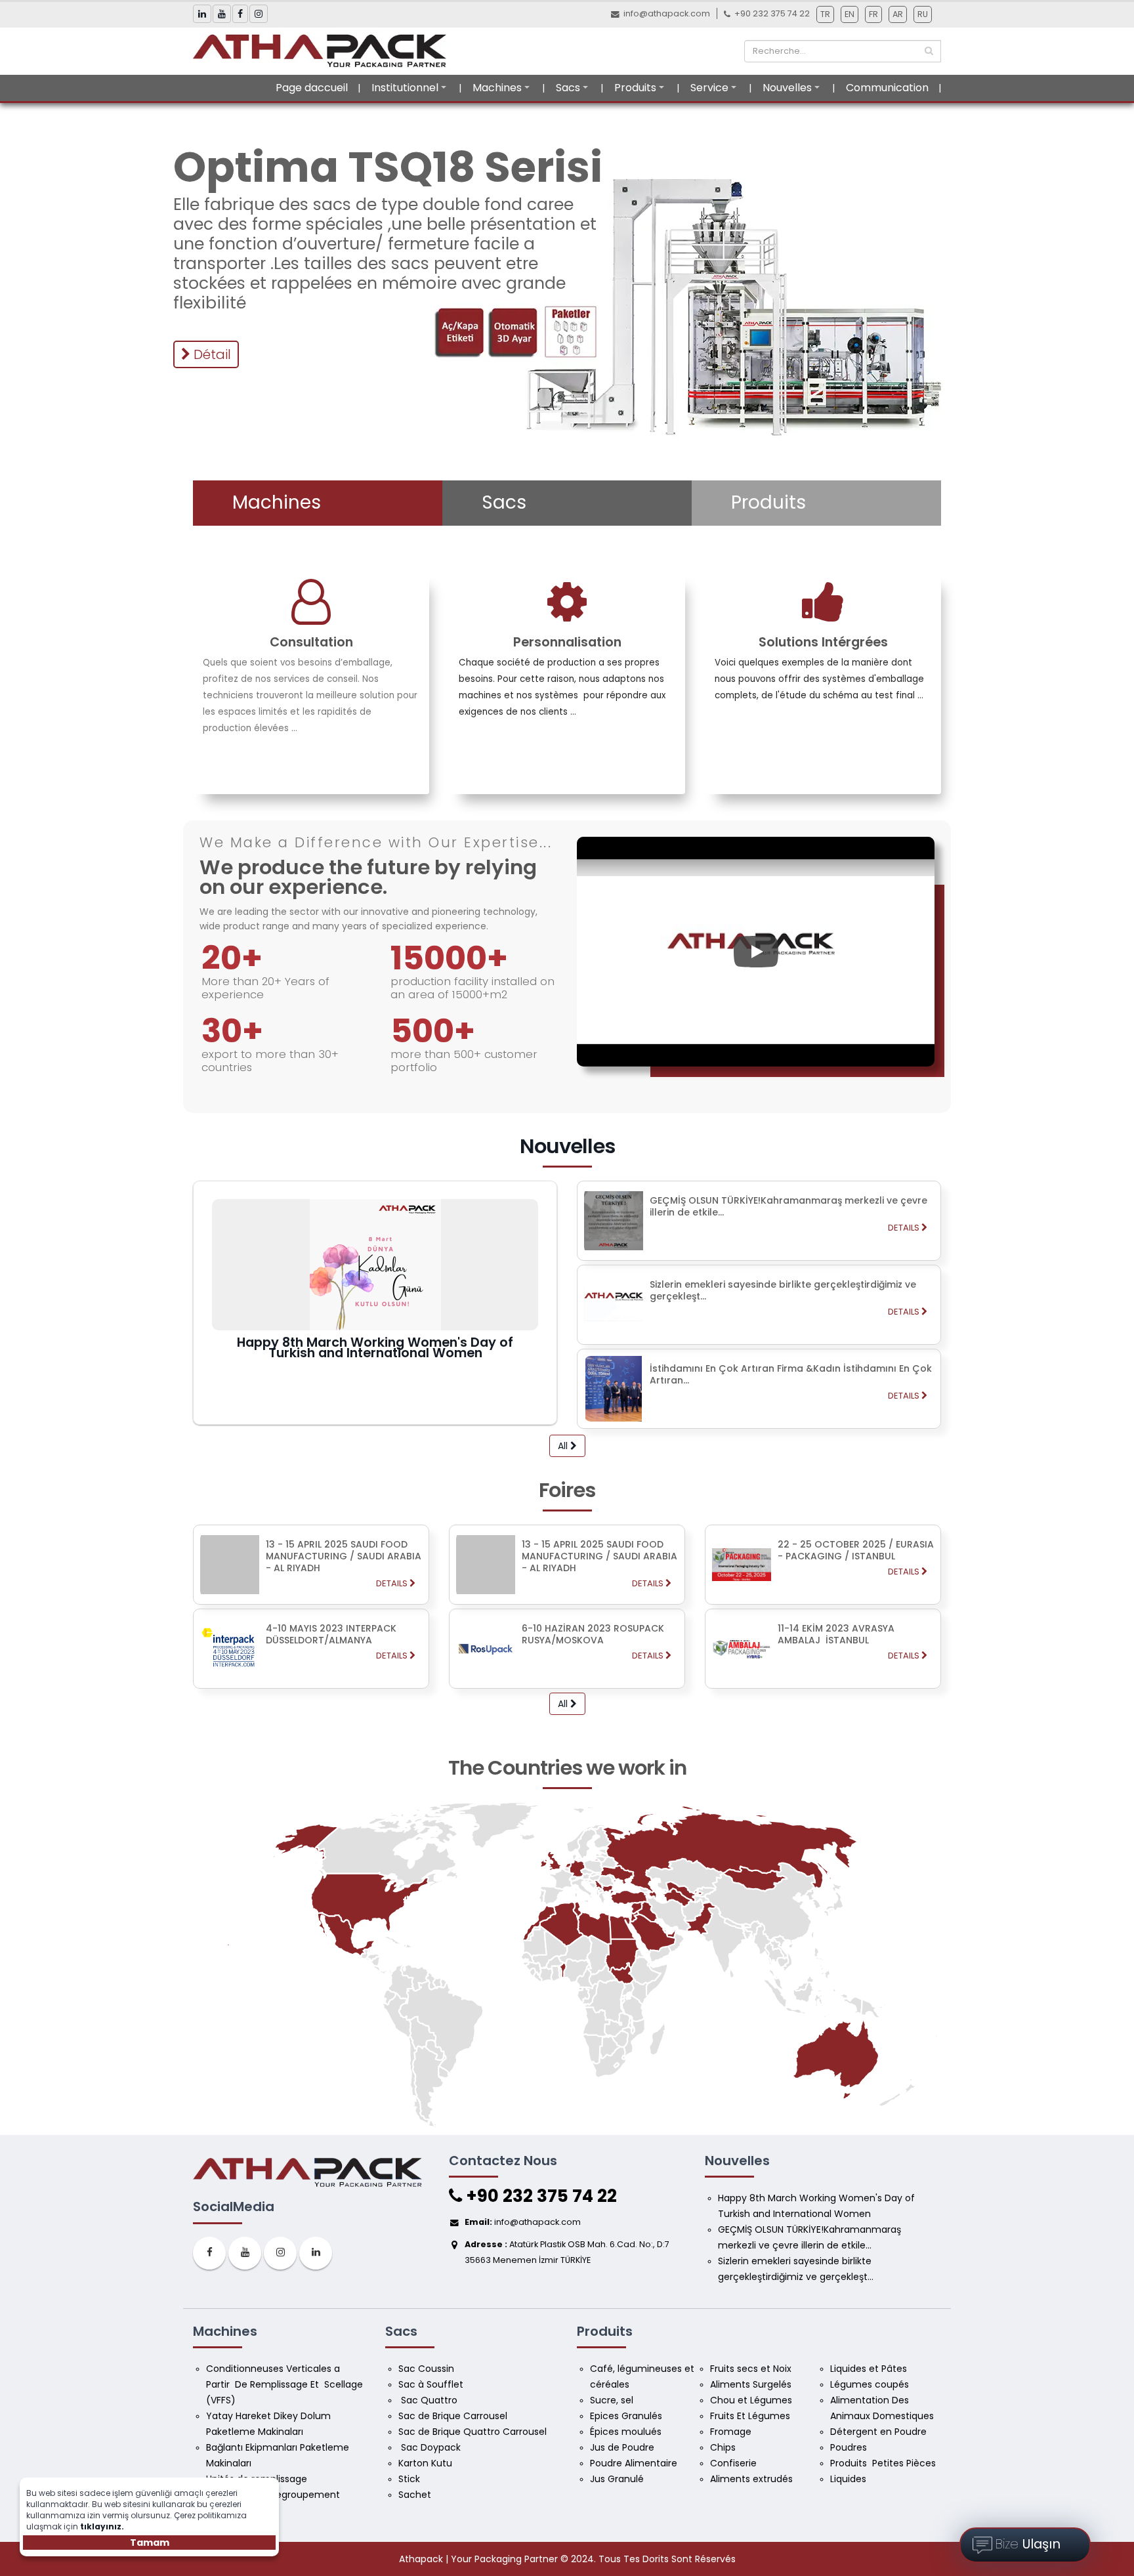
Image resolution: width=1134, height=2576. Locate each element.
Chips (724, 2447)
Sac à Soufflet (431, 2384)
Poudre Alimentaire (634, 2463)
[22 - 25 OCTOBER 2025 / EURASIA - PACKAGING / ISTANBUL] (823, 1601)
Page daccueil (312, 88)
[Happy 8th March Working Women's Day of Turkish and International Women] (375, 1265)
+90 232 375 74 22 (539, 2196)
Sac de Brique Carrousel (453, 2416)
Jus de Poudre (622, 2447)
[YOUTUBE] (245, 2253)
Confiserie (733, 2463)
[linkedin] (316, 2253)
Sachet (415, 2495)
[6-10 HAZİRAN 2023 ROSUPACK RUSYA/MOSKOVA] (567, 1685)
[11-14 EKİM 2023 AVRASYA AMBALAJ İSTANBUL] (823, 1685)
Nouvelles (787, 88)
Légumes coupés (871, 2384)
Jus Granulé (618, 2479)
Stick (409, 2479)
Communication (887, 88)
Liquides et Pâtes (869, 2369)
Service (709, 88)
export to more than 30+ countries (270, 1061)
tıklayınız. (102, 2526)
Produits (635, 88)
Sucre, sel (612, 2400)
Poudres (850, 2447)
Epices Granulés (626, 2416)
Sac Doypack (431, 2447)
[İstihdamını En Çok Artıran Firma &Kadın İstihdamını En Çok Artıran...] (759, 1425)
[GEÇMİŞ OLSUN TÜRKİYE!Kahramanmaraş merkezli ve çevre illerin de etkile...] (759, 1257)
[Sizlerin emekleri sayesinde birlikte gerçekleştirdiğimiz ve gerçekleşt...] (759, 1341)
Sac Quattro (429, 2400)
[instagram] (280, 2253)
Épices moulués (626, 2432)
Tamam (150, 2543)
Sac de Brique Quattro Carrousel (474, 2432)
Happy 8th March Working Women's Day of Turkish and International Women (375, 1347)
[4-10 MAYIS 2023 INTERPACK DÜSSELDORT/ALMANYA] (311, 1685)
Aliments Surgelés (751, 2384)
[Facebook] (209, 2253)
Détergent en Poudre (878, 2432)
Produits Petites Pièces (883, 2463)
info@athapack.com (667, 13)
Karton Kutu (425, 2463)
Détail (211, 354)
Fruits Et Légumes (751, 2416)
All (564, 1446)
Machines (497, 88)
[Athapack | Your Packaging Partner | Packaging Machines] (324, 51)
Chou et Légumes (751, 2400)
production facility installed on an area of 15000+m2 (472, 988)
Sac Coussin (426, 2369)
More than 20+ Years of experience (265, 988)
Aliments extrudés (751, 2479)
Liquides (848, 2479)
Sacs (568, 88)
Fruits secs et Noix (752, 2369)
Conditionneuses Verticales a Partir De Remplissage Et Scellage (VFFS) (286, 2384)
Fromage (732, 2432)
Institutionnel (405, 88)
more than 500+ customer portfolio (464, 1061)
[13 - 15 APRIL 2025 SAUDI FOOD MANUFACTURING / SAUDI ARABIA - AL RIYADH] (311, 1601)
